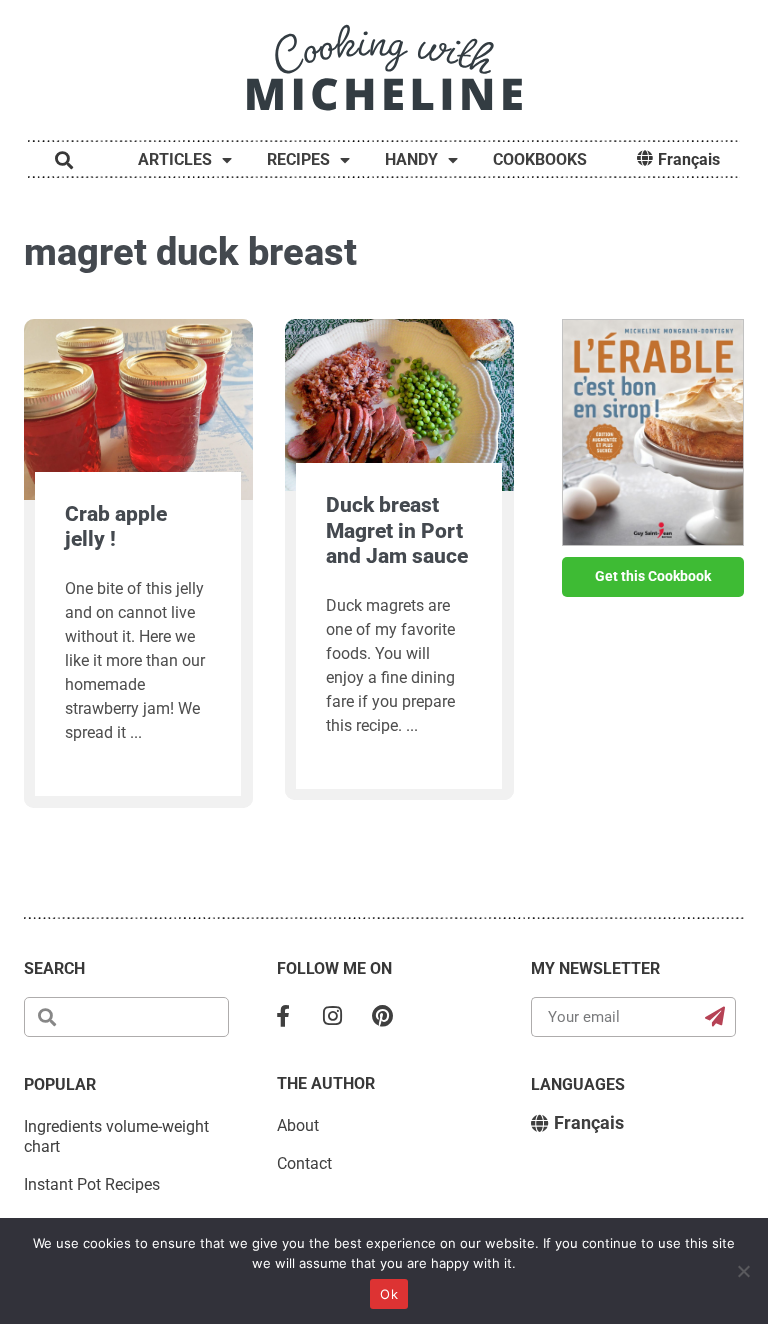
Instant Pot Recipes (92, 1184)
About (298, 1125)
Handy (411, 159)
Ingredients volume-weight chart (116, 1136)
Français (689, 159)
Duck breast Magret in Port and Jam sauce (397, 530)
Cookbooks (540, 159)
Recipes (298, 159)
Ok (389, 1294)
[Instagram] (333, 1017)
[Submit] (715, 1017)
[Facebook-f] (283, 1017)
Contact (304, 1163)
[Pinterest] (383, 1017)
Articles (175, 159)
